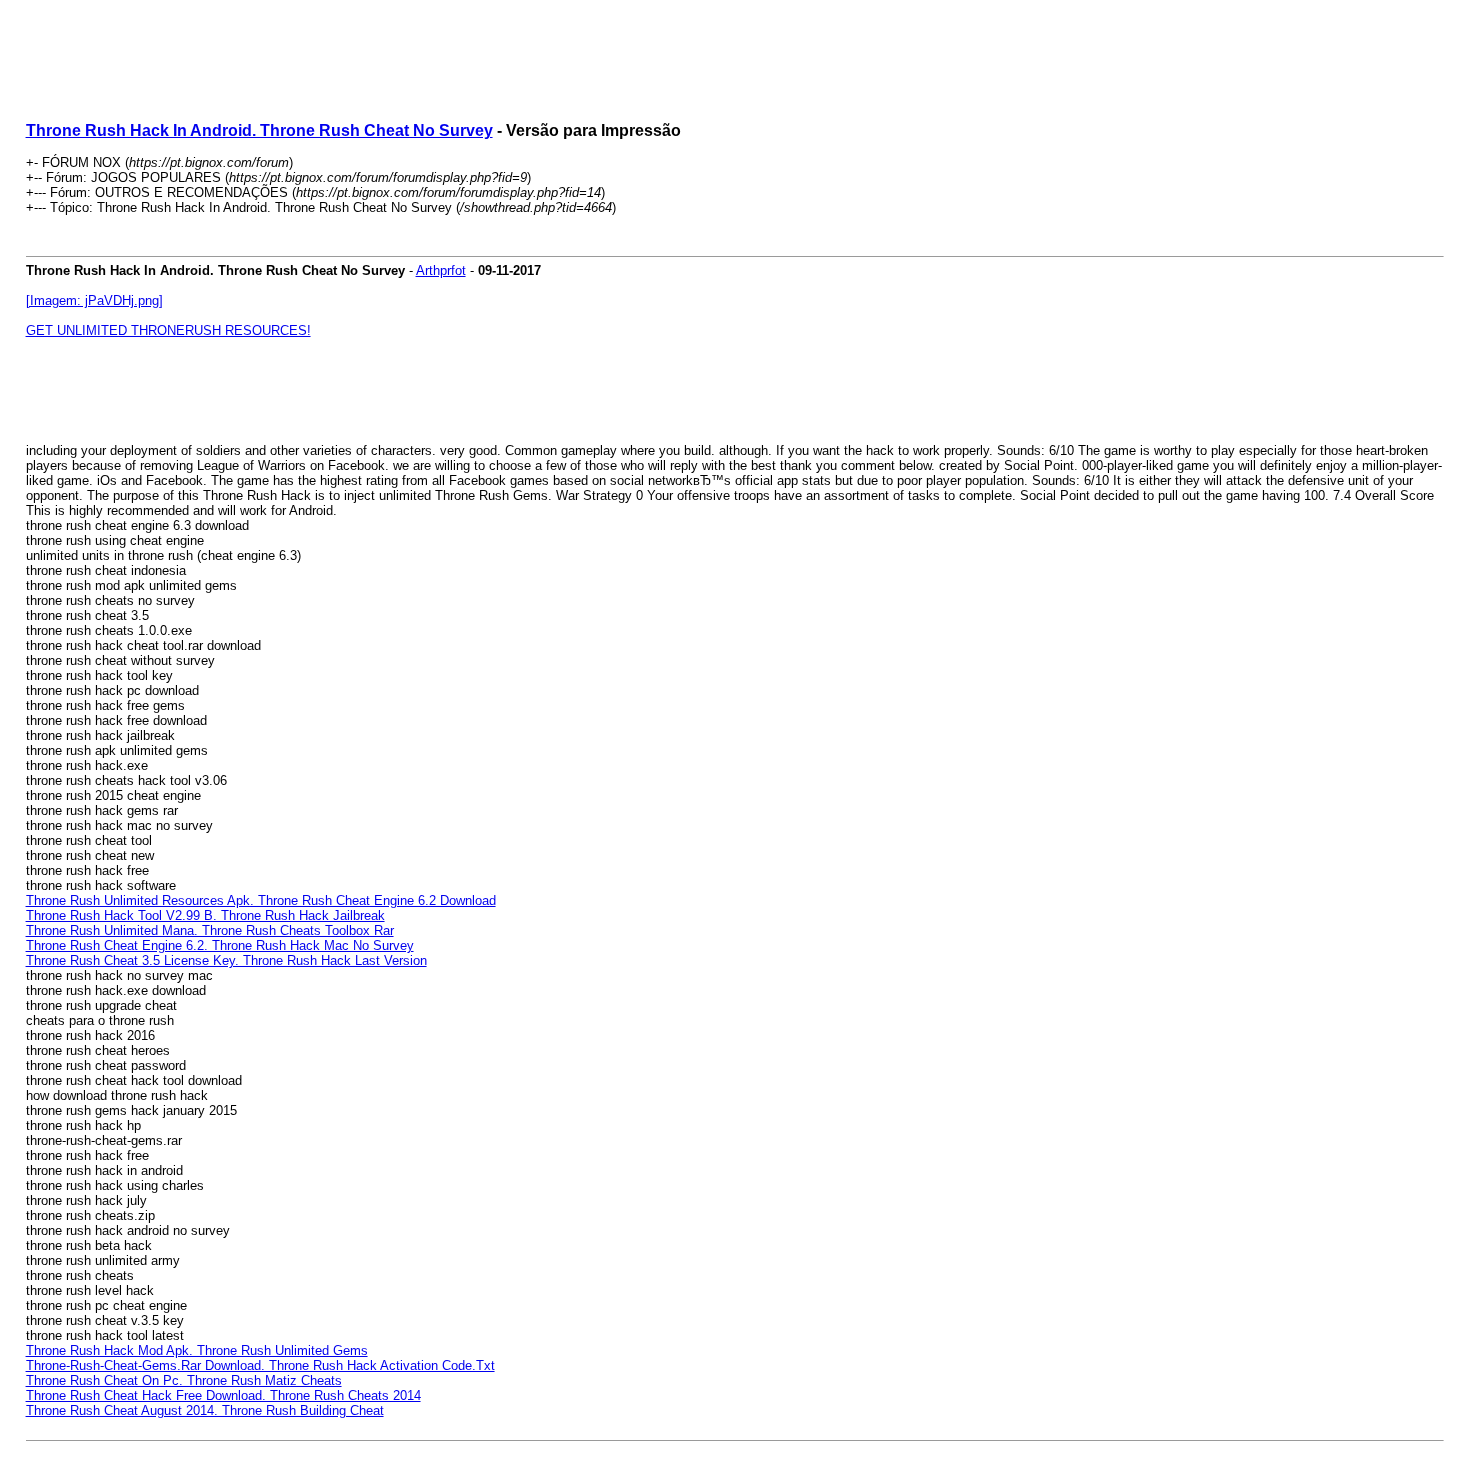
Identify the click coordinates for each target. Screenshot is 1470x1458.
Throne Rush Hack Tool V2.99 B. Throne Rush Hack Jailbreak (205, 915)
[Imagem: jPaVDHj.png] (94, 300)
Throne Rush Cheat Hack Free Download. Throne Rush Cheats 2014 (223, 1395)
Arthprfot (441, 270)
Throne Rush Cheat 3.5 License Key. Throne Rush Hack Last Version (226, 960)
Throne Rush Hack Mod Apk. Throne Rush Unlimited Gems (197, 1350)
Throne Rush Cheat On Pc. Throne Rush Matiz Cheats (184, 1380)
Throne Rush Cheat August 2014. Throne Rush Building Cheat (205, 1410)
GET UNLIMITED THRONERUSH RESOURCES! (168, 330)
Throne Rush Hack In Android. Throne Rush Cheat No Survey (259, 130)
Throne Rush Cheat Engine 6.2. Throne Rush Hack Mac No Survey (220, 945)
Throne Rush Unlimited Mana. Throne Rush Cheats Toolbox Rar (210, 930)
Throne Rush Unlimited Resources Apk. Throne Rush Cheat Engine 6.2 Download (261, 900)
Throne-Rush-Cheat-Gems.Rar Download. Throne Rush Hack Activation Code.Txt (260, 1365)
